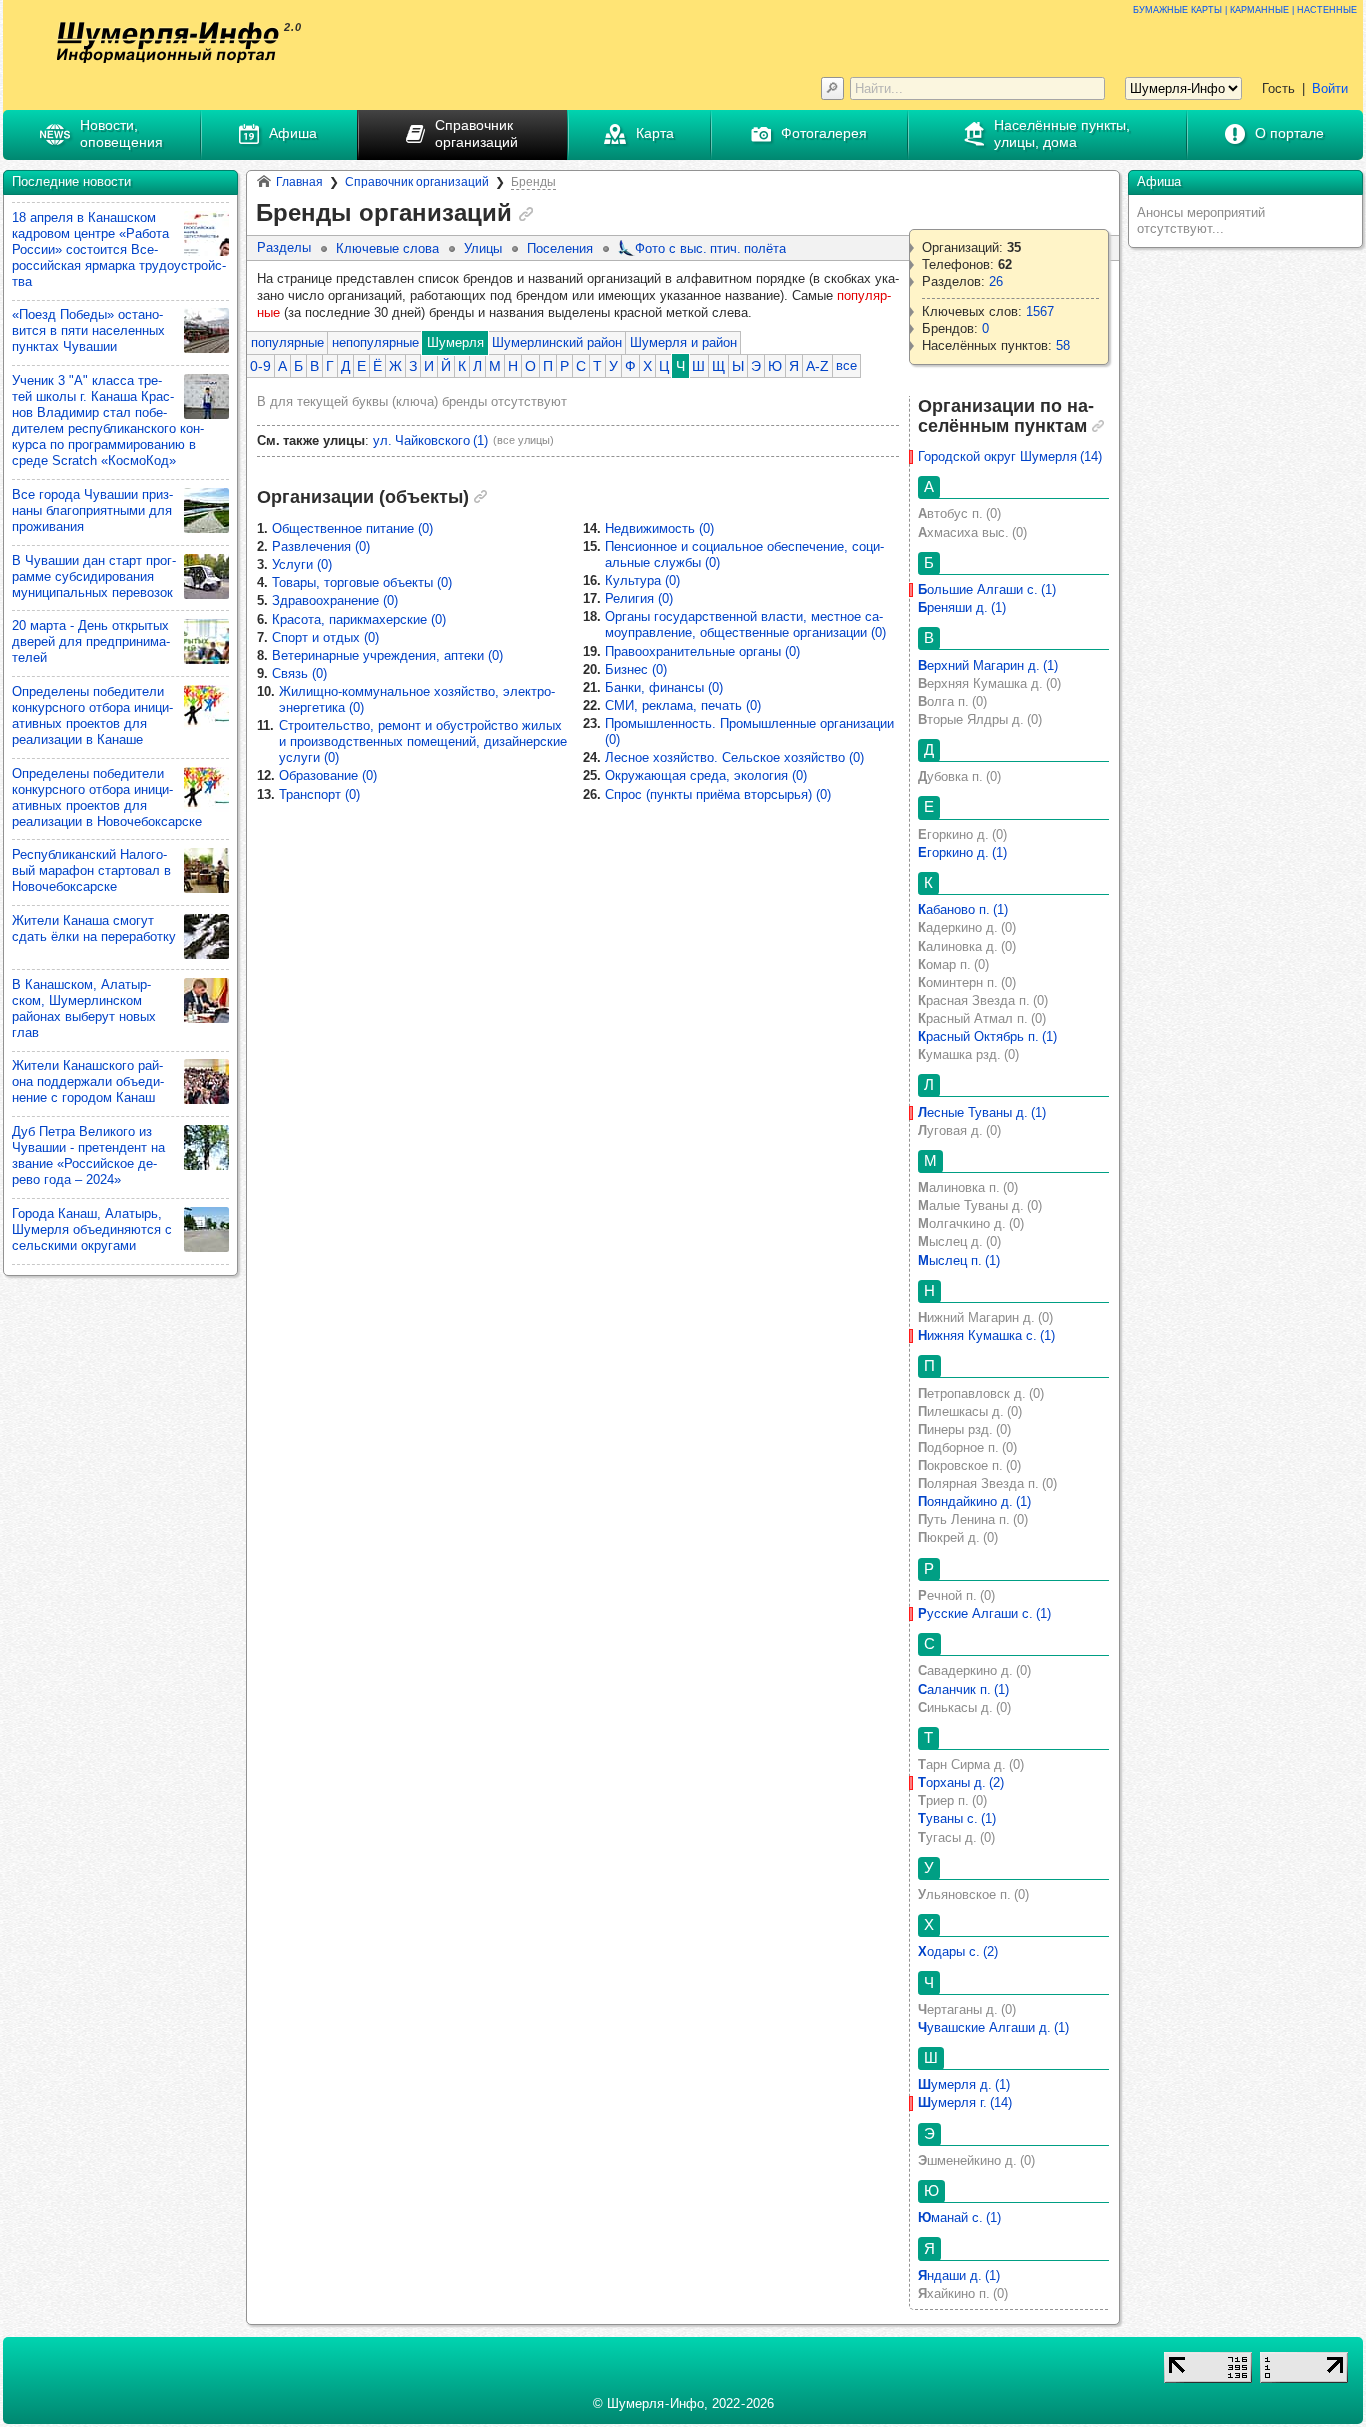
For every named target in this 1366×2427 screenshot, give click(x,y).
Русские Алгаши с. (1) (984, 1613)
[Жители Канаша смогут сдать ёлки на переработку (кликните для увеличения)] (206, 936)
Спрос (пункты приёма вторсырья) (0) (718, 794)
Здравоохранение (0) (335, 600)
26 (996, 281)
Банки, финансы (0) (664, 687)
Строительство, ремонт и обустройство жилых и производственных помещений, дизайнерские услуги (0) (423, 741)
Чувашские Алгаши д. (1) (993, 2027)
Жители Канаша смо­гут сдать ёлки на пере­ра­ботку (94, 928)
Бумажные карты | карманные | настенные (1245, 8)
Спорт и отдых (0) (325, 637)
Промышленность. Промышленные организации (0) (749, 731)
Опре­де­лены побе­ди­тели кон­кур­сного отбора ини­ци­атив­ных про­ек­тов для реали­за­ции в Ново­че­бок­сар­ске (107, 797)
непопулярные (375, 342)
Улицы (483, 248)
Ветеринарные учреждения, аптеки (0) (387, 655)
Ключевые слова (387, 248)
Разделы (284, 247)
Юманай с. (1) (959, 2217)
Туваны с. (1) (957, 1818)
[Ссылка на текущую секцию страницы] (526, 214)
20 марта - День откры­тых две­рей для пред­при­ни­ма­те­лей (91, 641)
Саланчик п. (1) (963, 1689)
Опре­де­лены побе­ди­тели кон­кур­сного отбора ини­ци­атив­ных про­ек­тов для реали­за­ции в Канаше (92, 715)
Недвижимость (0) (659, 528)
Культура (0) (642, 580)
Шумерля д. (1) (964, 2084)
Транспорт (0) (319, 794)
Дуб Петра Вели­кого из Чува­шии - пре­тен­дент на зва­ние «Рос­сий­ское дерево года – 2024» (88, 1155)
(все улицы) (523, 440)
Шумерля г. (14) (965, 2102)
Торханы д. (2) (961, 1782)
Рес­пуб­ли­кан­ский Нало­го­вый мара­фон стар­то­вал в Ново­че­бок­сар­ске (91, 870)
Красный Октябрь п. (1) (987, 1036)
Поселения (560, 248)
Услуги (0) (302, 564)
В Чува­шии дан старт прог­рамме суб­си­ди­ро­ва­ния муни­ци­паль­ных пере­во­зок (94, 576)
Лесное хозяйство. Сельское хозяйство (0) (734, 757)
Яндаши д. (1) (959, 2275)
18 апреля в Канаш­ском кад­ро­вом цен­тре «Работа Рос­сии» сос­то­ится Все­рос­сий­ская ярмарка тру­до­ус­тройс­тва (119, 249)
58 (1063, 345)
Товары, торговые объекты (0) (362, 582)
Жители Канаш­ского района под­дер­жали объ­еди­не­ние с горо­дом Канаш (88, 1081)
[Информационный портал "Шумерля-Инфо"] (168, 42)
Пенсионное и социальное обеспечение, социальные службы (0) (744, 554)
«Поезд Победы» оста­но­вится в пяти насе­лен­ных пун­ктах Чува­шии (88, 330)
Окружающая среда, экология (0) (706, 775)
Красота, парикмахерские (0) (359, 619)
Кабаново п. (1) (963, 909)
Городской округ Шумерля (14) (1010, 456)
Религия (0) (639, 598)
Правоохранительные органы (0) (702, 651)
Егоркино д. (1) (962, 852)
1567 (1040, 311)
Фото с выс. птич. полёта (710, 248)
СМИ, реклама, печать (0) (683, 705)
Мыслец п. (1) (959, 1260)
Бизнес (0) (636, 669)
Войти (1330, 88)
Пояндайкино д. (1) (974, 1501)
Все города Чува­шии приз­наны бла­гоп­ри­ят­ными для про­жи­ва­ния (92, 510)
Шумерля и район (683, 342)
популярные (287, 342)
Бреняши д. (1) (962, 607)
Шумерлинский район (557, 342)
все (846, 365)
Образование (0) (328, 775)
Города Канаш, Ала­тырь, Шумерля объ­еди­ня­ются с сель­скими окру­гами (92, 1229)
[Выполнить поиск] (832, 88)
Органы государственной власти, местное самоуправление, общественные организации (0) (745, 624)
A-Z (817, 366)
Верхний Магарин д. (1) (988, 665)
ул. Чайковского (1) (430, 440)
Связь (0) (299, 673)
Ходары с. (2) (958, 1951)
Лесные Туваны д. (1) (982, 1112)
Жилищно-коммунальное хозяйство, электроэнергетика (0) (417, 699)
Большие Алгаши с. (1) (987, 589)
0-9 (260, 366)
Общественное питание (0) (352, 528)
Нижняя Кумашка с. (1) (986, 1335)
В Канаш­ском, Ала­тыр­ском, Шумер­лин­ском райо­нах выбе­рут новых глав (84, 1008)
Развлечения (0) (321, 546)
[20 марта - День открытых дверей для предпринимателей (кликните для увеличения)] (206, 641)
